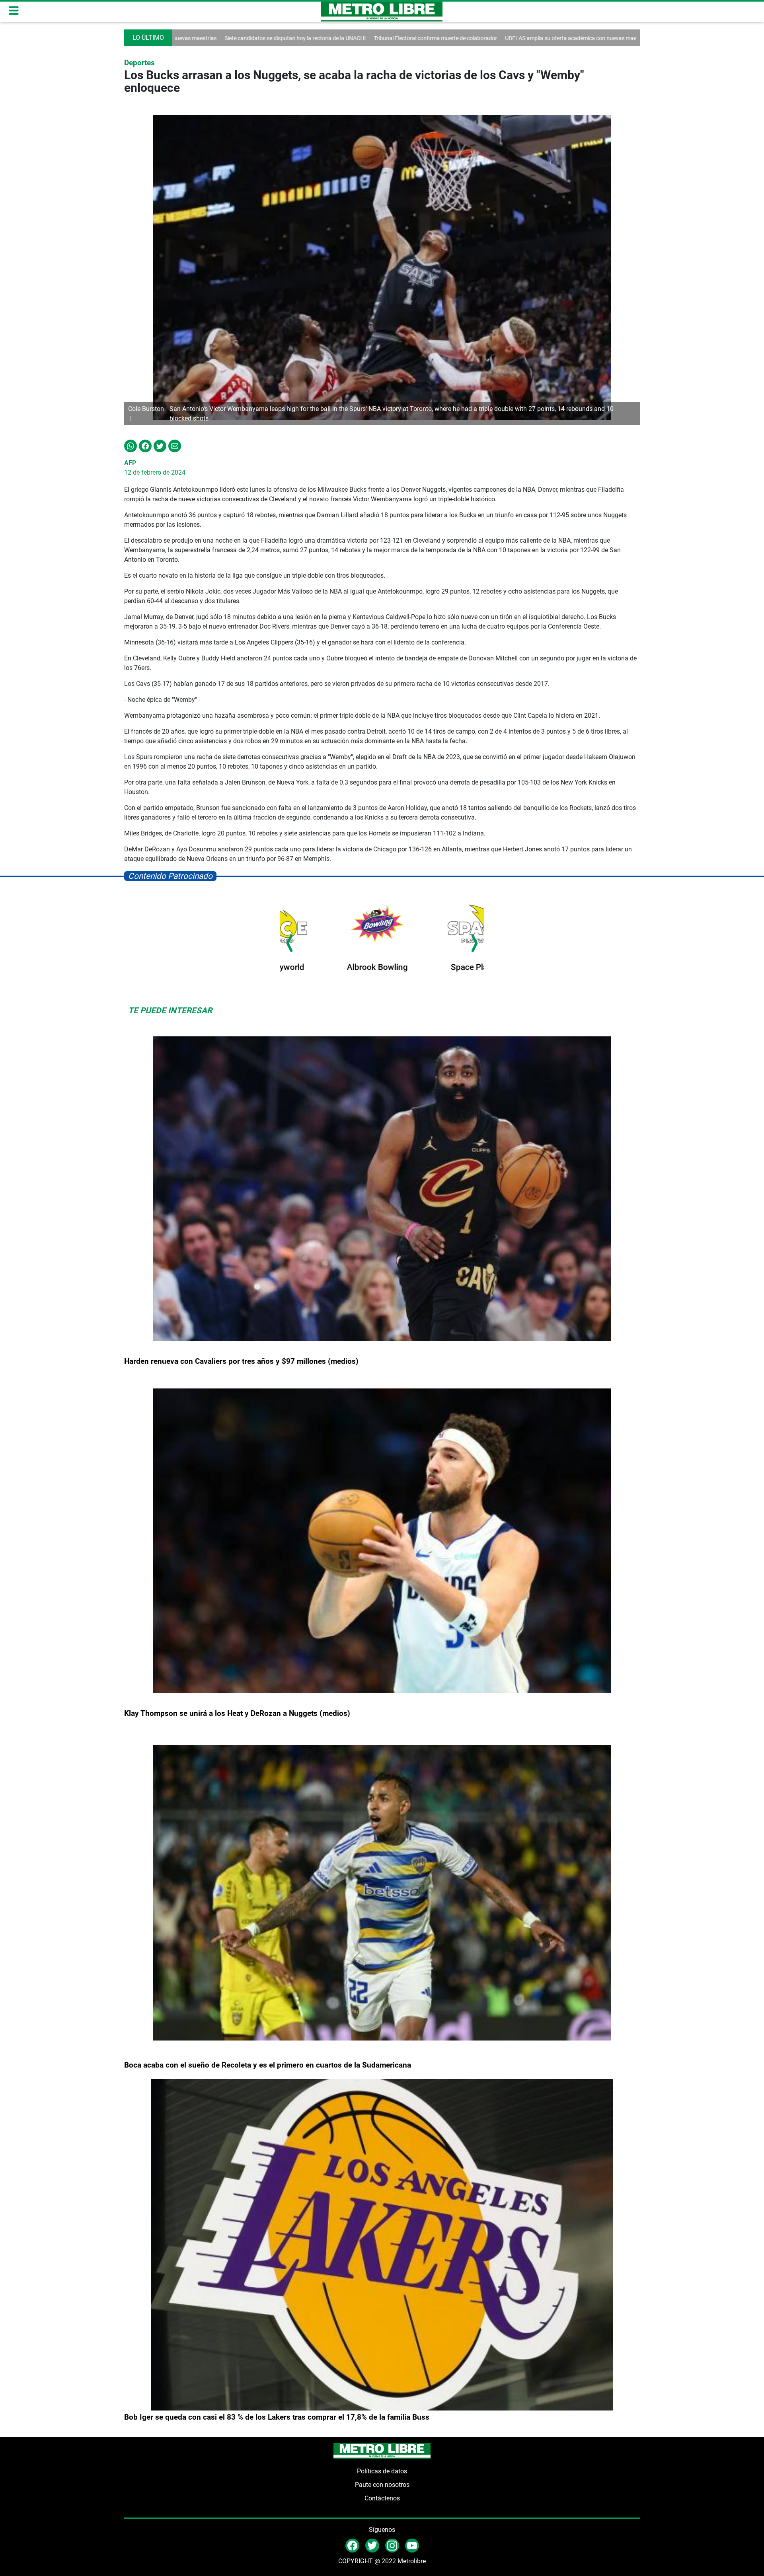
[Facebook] (145, 445)
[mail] (392, 2545)
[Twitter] (160, 445)
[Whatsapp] (131, 445)
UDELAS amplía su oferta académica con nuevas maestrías (445, 38)
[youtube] (412, 2545)
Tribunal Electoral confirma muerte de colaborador (303, 38)
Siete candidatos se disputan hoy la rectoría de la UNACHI (596, 38)
